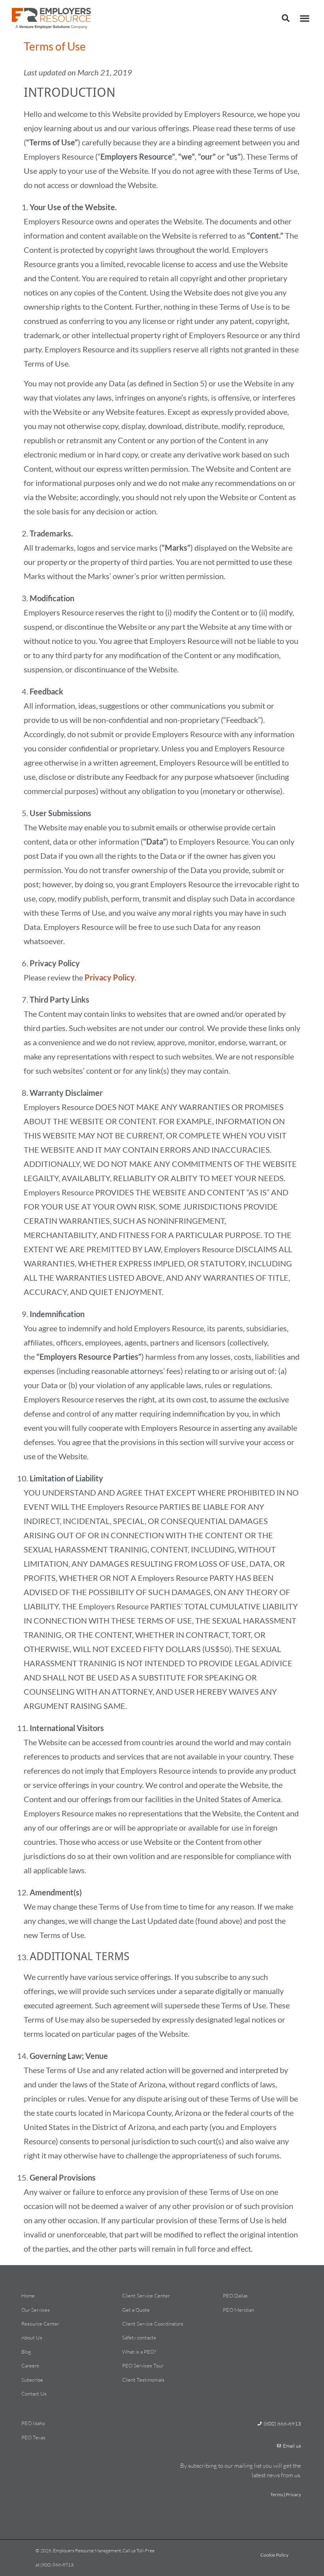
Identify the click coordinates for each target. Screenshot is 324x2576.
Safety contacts (139, 2337)
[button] (286, 18)
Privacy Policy (110, 977)
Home (28, 2296)
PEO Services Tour (143, 2365)
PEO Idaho (33, 2423)
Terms (277, 2494)
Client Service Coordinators (153, 2324)
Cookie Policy (274, 2555)
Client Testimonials (143, 2380)
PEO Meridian (238, 2310)
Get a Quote (136, 2310)
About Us (32, 2337)
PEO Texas (33, 2437)
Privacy (293, 2494)
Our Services (36, 2310)
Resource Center (40, 2324)
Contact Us (34, 2393)
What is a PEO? (139, 2352)
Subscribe (32, 2380)
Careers (30, 2365)
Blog (26, 2352)
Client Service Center (146, 2296)
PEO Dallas (235, 2296)
